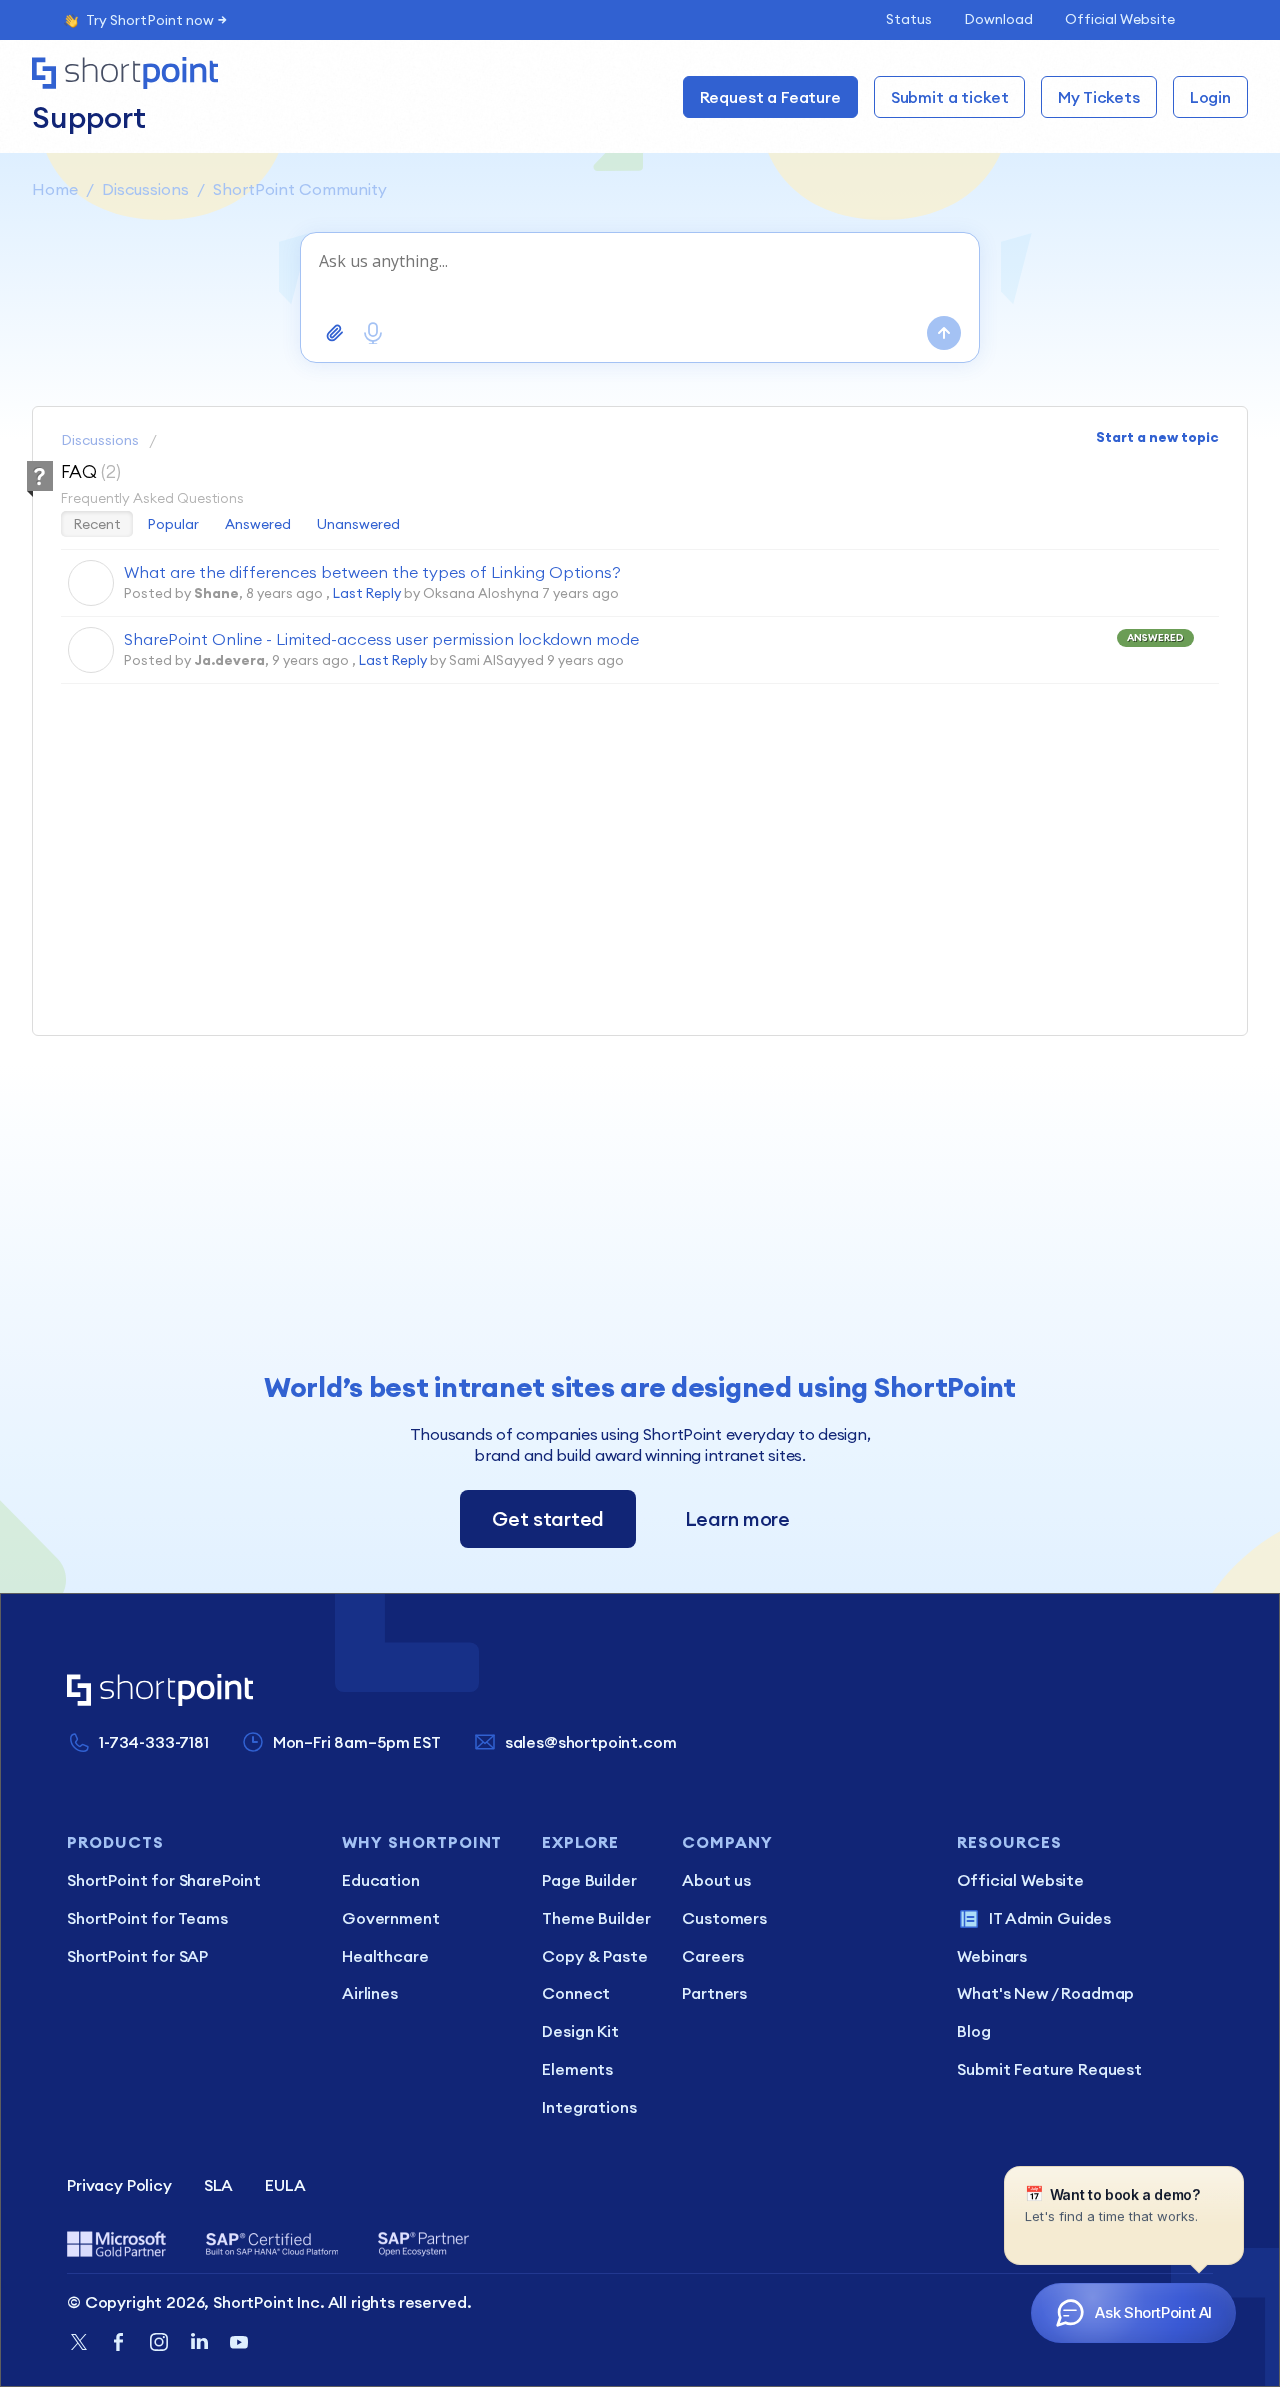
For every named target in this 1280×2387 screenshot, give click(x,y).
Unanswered (358, 524)
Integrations (589, 2107)
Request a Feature (770, 97)
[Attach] (335, 333)
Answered (258, 524)
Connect (576, 1993)
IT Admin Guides (1050, 1918)
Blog (973, 2031)
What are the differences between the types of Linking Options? (372, 572)
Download (998, 19)
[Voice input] (373, 333)
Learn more (737, 1518)
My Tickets (1098, 97)
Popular (173, 524)
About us (716, 1880)
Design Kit (580, 2031)
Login (1210, 97)
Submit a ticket (950, 97)
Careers (713, 1956)
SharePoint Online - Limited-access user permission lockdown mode (381, 639)
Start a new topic (1157, 437)
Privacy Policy (119, 2185)
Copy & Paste (594, 1956)
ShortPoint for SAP (137, 1956)
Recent (97, 524)
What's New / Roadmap (1045, 1993)
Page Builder (589, 1880)
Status (909, 19)
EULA (285, 2185)
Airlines (370, 1993)
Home (55, 189)
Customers (724, 1918)
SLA (219, 2185)
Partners (714, 1993)
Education (381, 1880)
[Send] (944, 333)
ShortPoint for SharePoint (164, 1880)
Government (390, 1918)
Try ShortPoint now (150, 20)
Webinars (992, 1956)
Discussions (145, 189)
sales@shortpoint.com (591, 1742)
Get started (548, 1518)
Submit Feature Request (1049, 2069)
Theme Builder (596, 1918)
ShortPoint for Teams (147, 1918)
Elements (577, 2069)
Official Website (1120, 19)
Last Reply (367, 593)
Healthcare (385, 1956)
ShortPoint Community (300, 189)
